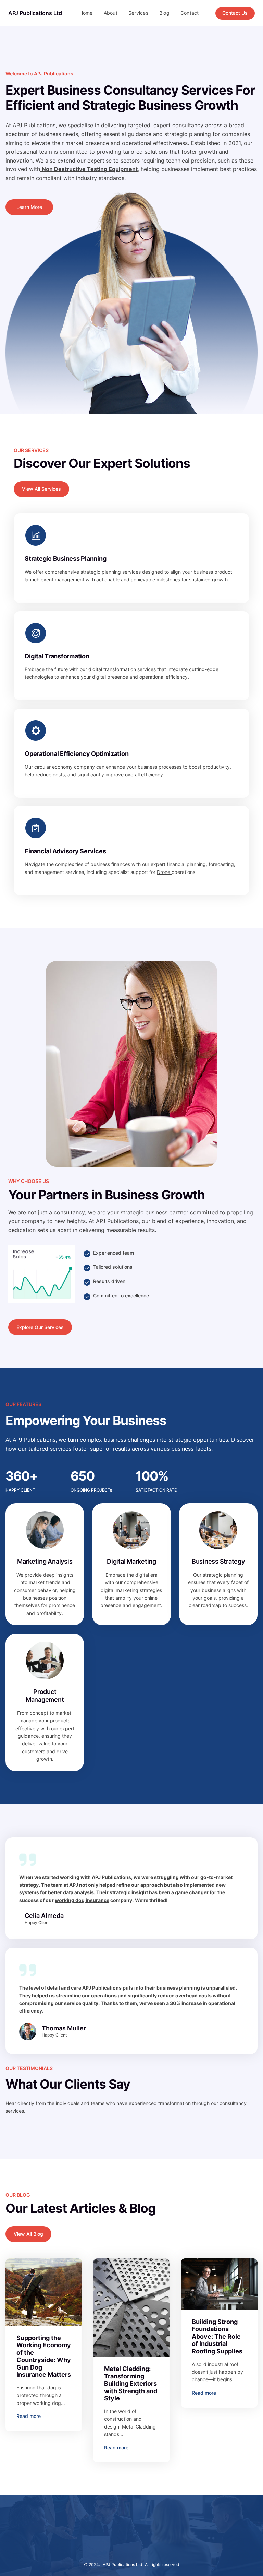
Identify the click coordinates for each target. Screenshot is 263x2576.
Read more (29, 2416)
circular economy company (65, 767)
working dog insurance (82, 1900)
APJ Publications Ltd (35, 13)
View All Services (41, 489)
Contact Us (235, 13)
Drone (164, 872)
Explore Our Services (40, 1327)
